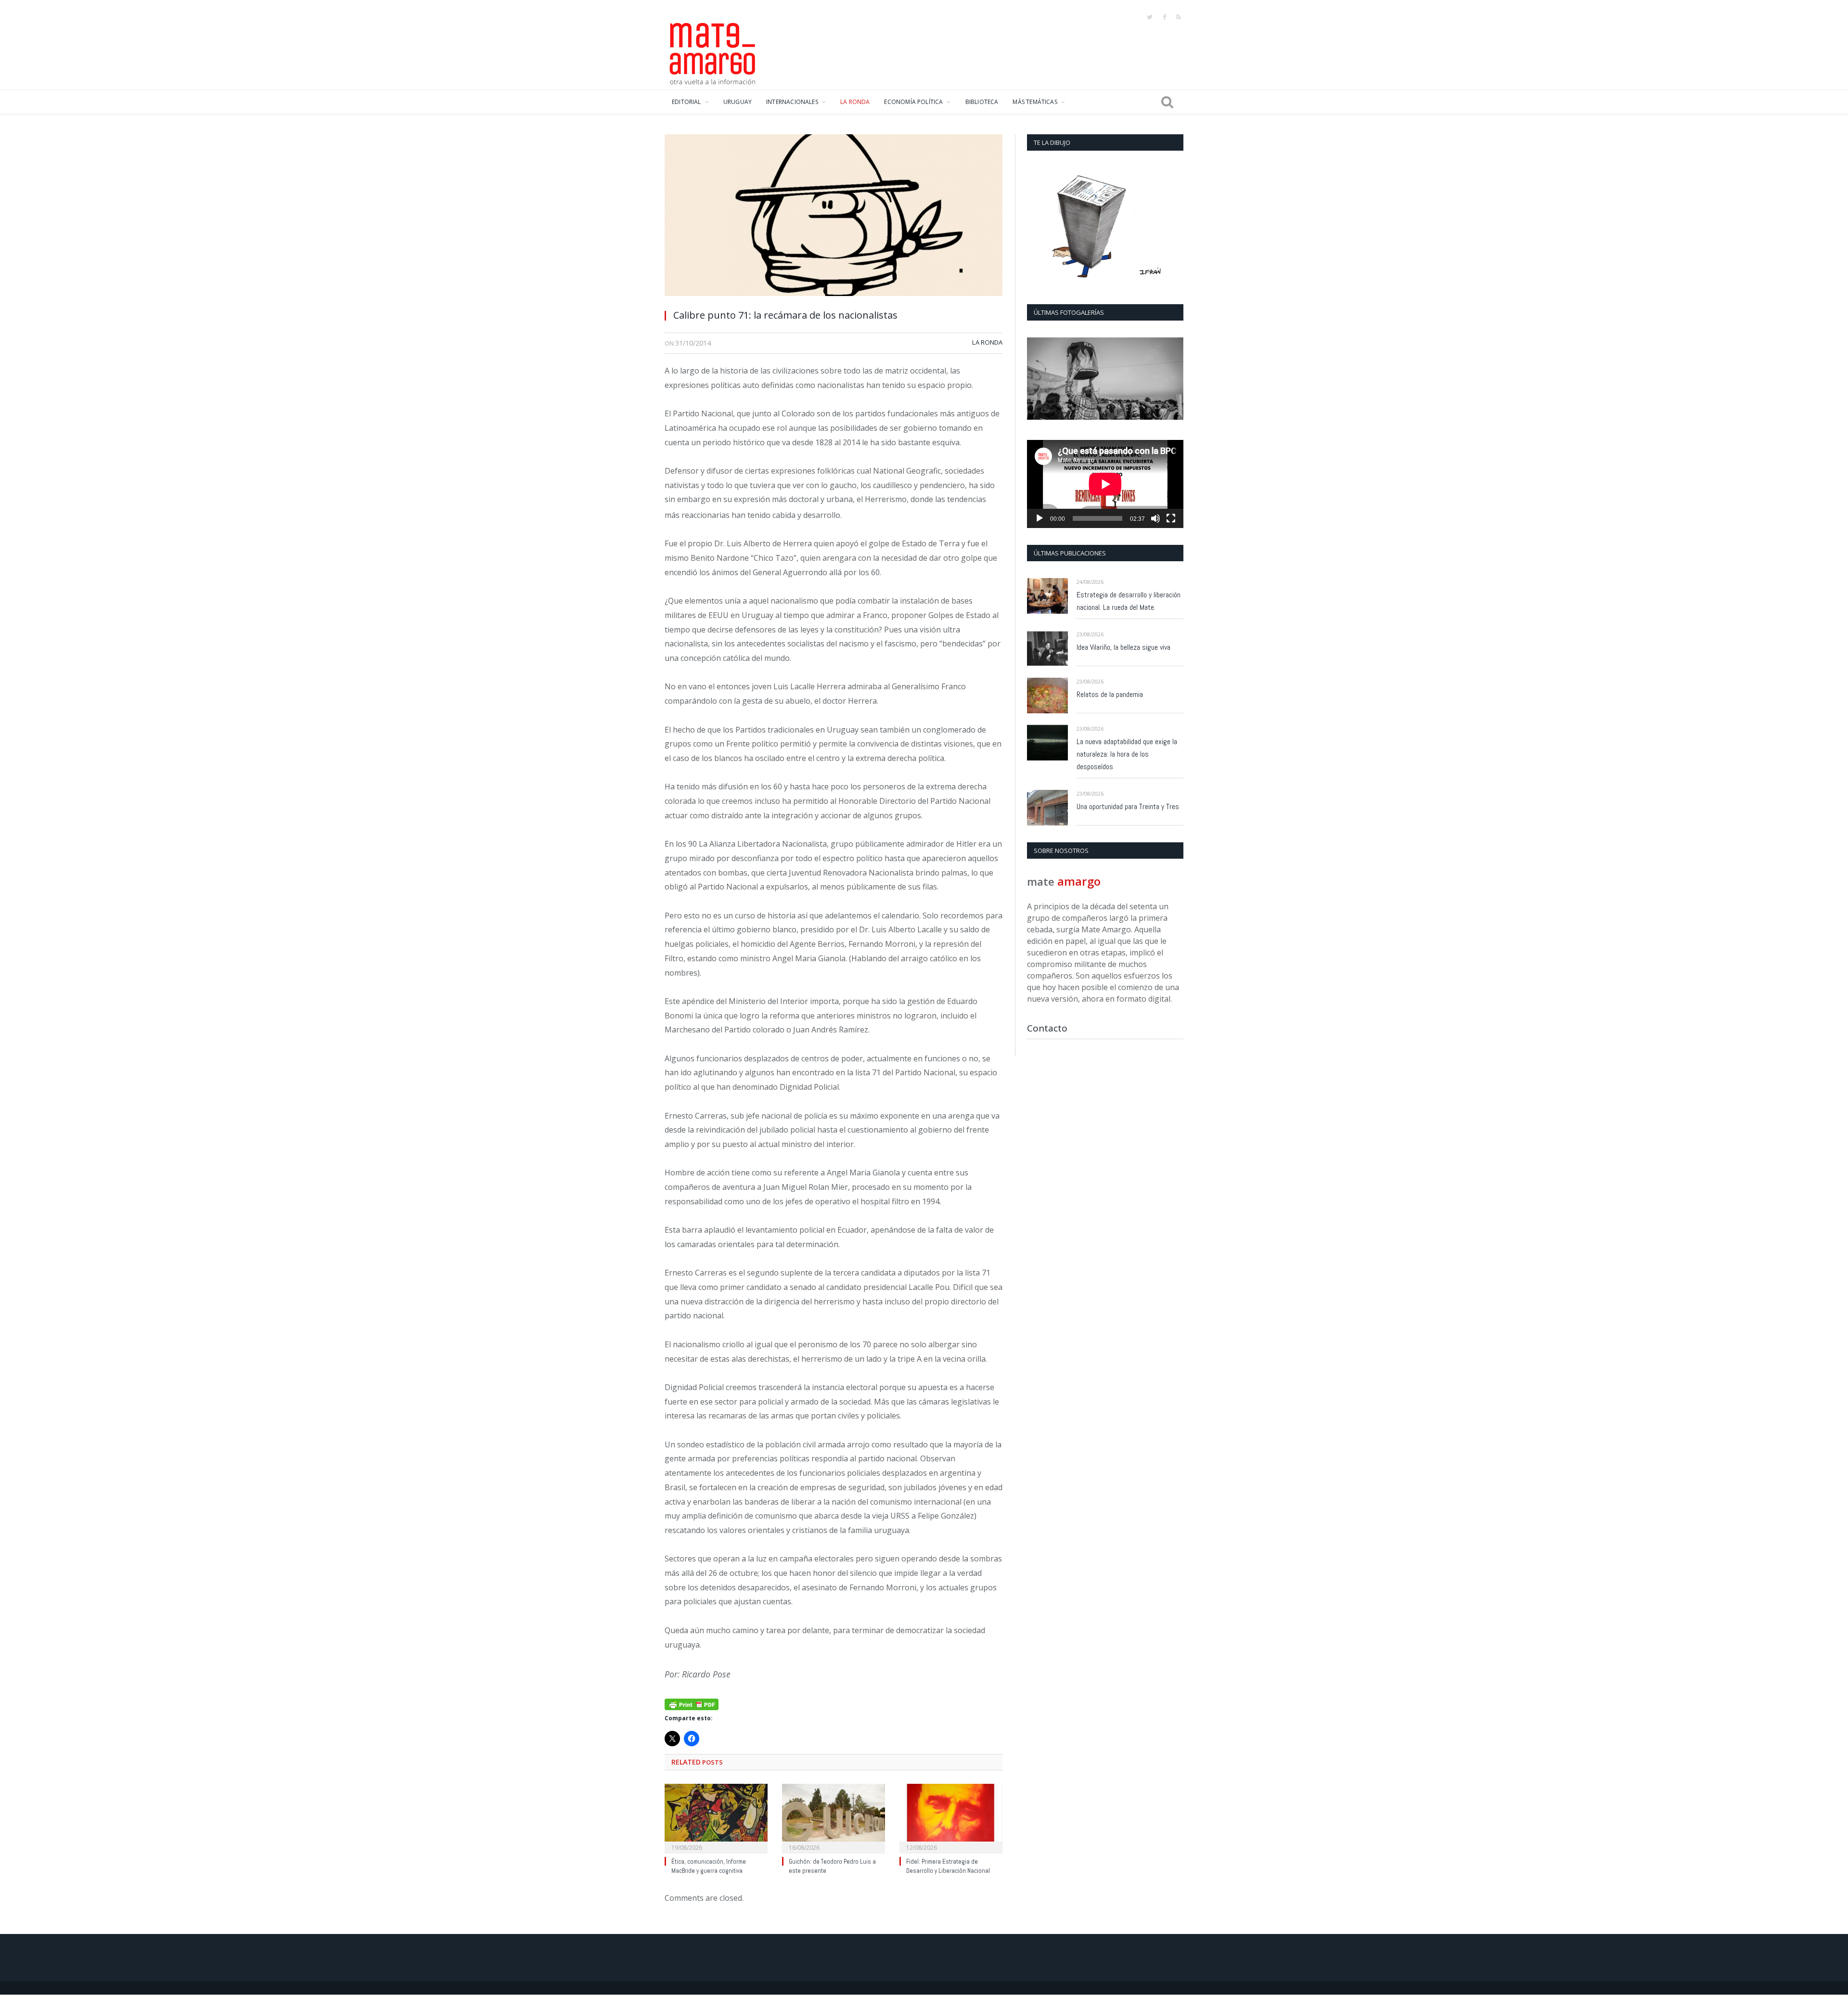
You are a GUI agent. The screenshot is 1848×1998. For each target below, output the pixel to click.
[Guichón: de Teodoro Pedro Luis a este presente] (834, 1818)
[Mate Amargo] (713, 52)
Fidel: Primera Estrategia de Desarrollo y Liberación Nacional (948, 1866)
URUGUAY (738, 102)
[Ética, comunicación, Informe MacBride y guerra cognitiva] (716, 1818)
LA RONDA (855, 102)
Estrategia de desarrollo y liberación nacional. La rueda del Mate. (1129, 601)
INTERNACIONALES (792, 102)
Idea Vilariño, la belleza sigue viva (1123, 647)
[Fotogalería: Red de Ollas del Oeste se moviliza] (1105, 379)
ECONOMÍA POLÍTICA (913, 102)
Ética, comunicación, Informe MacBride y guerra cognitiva (709, 1866)
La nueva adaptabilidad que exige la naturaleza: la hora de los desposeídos (1127, 754)
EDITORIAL (687, 102)
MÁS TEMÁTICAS (1035, 102)
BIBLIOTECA (982, 102)
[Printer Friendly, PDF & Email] (692, 1703)
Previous (1038, 380)
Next (1173, 380)
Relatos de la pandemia (1110, 694)
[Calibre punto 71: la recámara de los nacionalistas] (834, 218)
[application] (1105, 484)
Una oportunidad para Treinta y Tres (1128, 806)
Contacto (1047, 1028)
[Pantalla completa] (1171, 518)
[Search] (1167, 102)
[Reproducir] (1039, 518)
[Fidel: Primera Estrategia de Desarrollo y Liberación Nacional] (951, 1818)
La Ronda (987, 342)
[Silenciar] (1155, 518)
